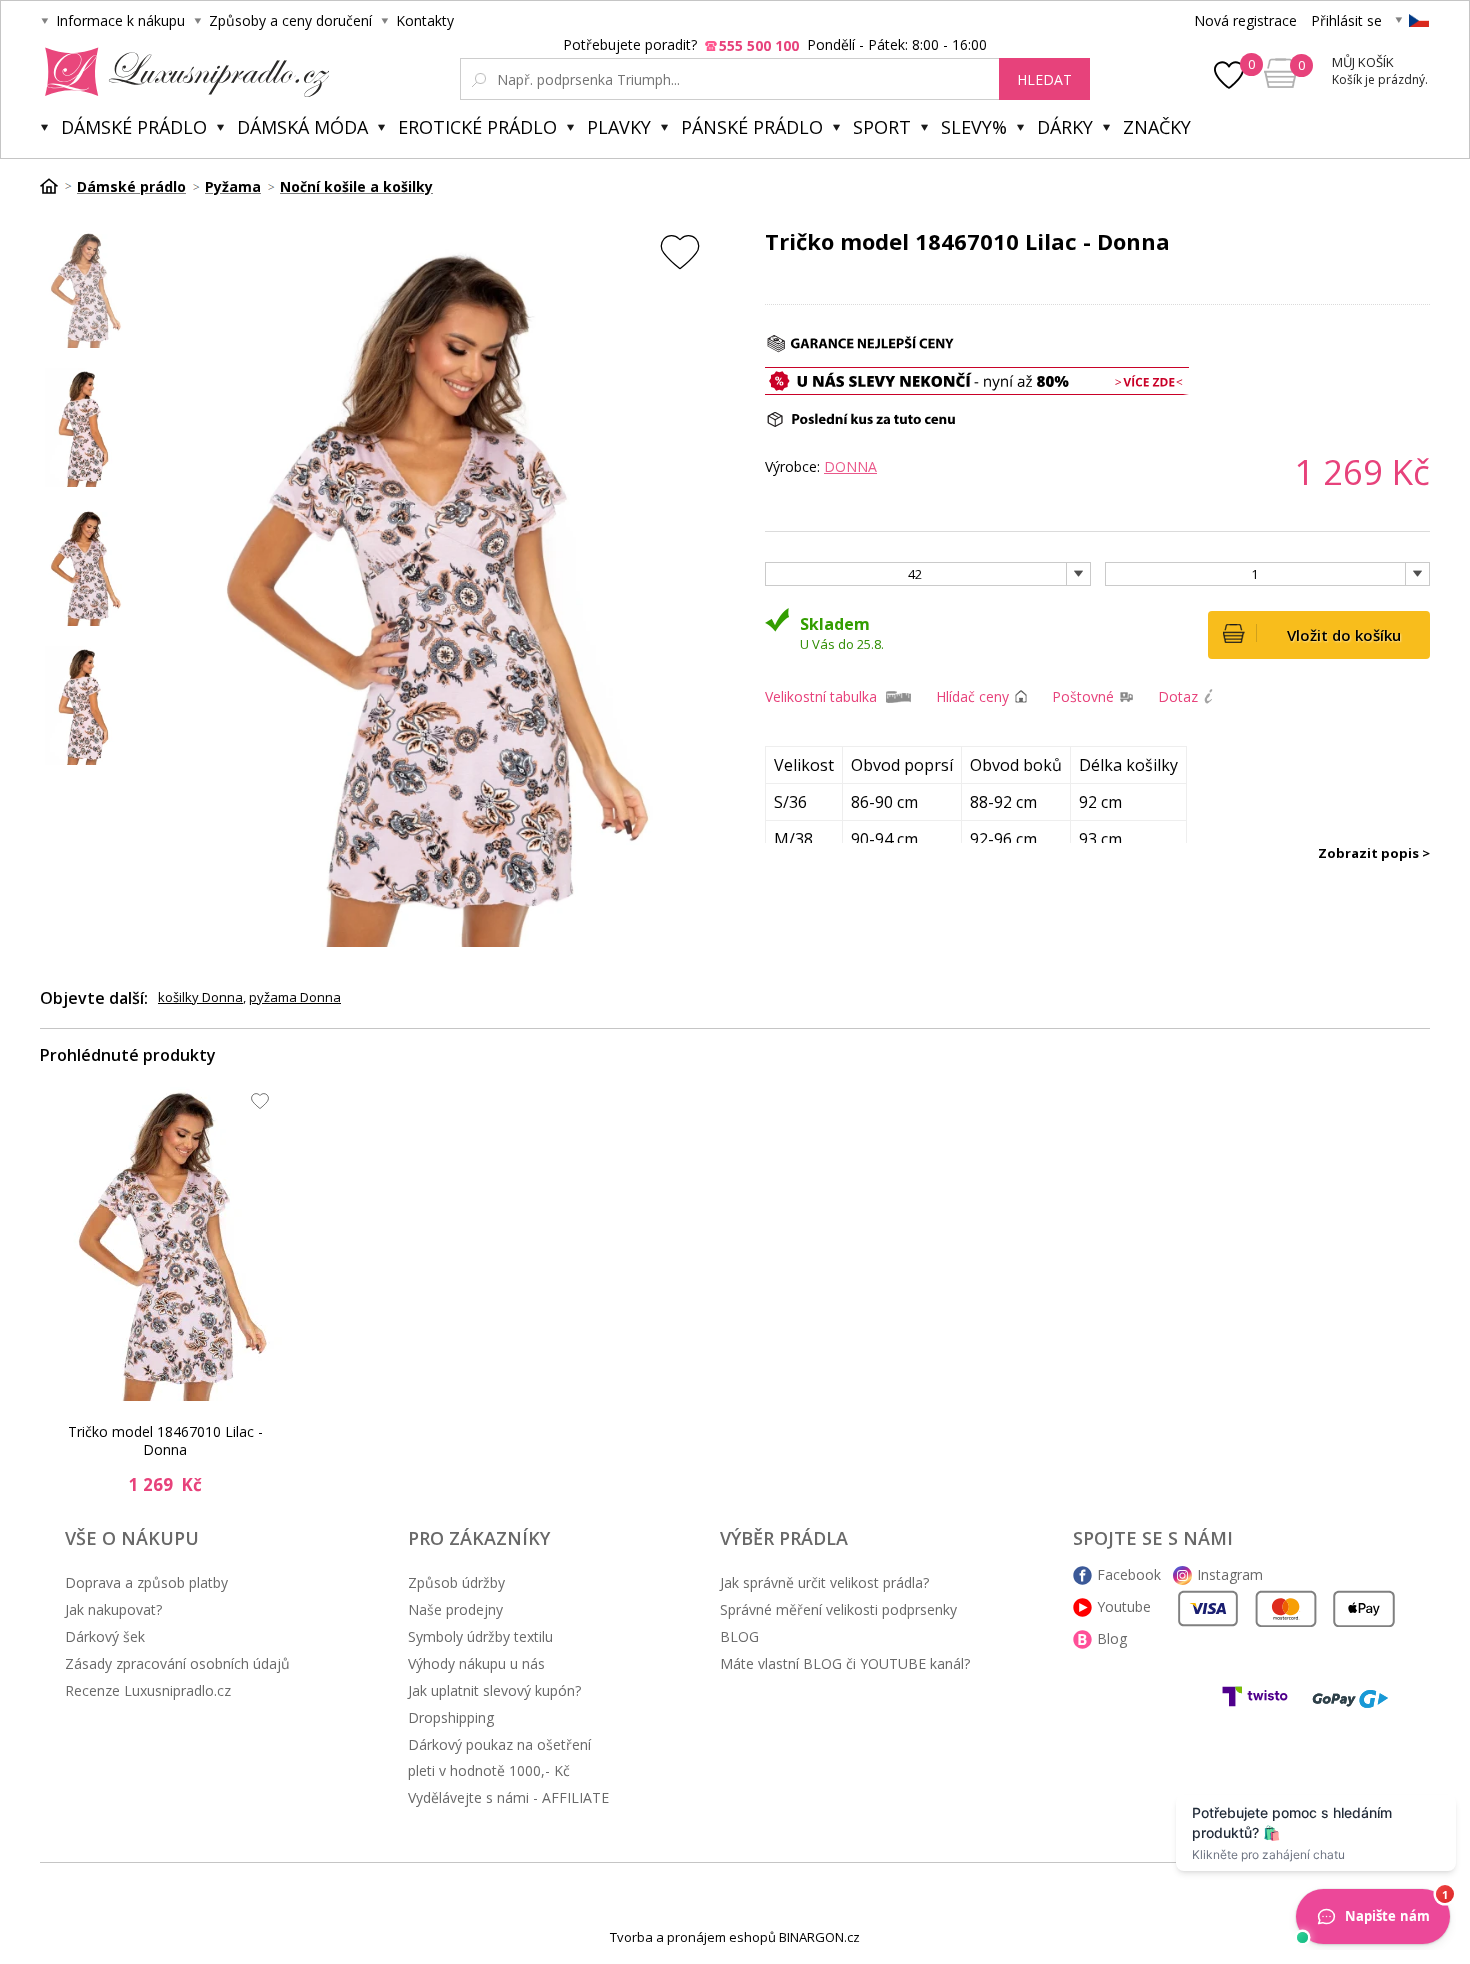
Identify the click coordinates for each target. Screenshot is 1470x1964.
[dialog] (735, 982)
